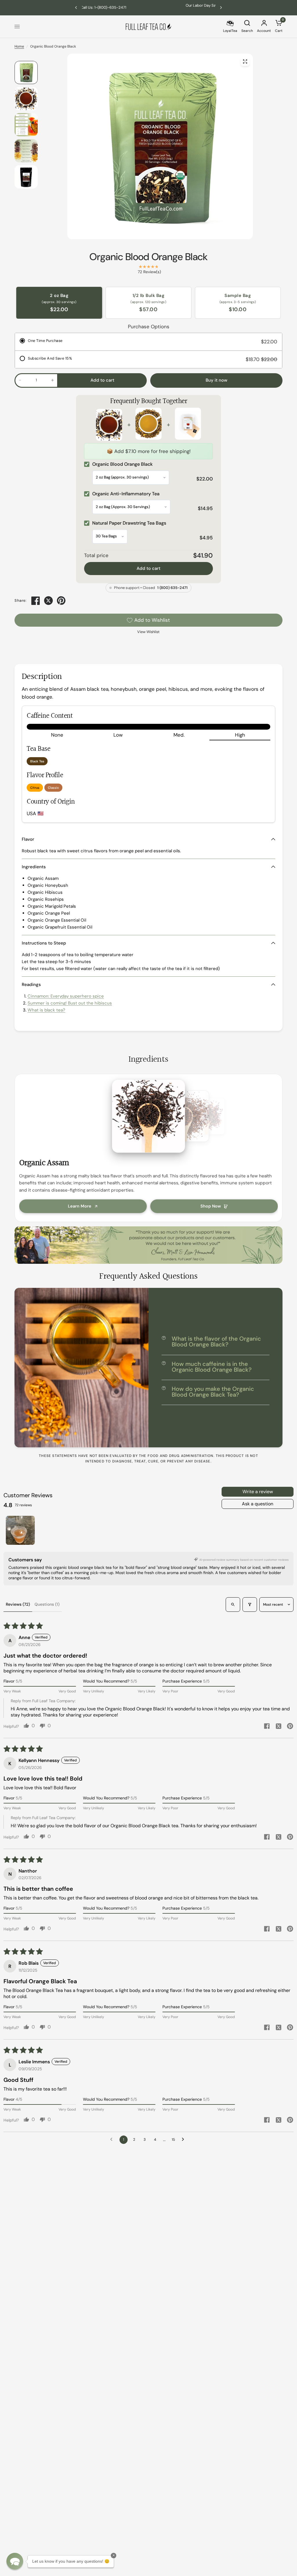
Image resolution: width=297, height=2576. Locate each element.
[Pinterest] (61, 601)
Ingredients (34, 867)
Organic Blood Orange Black (148, 257)
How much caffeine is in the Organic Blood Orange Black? (212, 1367)
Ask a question (258, 1504)
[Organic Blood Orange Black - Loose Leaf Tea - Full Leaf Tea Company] (245, 61)
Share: (20, 601)
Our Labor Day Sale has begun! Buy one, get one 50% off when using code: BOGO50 (148, 7)
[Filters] (250, 1605)
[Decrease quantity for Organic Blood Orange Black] (20, 380)
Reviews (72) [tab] (18, 1604)
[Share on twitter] (278, 1727)
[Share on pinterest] (290, 1727)
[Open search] (233, 1605)
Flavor (28, 839)
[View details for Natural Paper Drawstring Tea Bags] (188, 425)
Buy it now (217, 380)
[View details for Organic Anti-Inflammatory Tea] (148, 425)
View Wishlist (148, 632)
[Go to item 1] (20, 1530)
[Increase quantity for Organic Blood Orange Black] (52, 380)
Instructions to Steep (44, 943)
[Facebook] (36, 601)
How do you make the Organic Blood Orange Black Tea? (213, 1392)
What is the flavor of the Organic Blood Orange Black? (216, 1342)
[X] (48, 601)
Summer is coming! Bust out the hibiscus (70, 1003)
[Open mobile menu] (17, 27)
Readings (31, 985)
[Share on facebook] (267, 1727)
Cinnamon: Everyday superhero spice (66, 996)
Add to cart (148, 568)
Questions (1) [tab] (47, 1604)
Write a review (258, 1492)
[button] (15, 2561)
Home (19, 46)
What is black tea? (46, 1010)
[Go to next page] (184, 2140)
